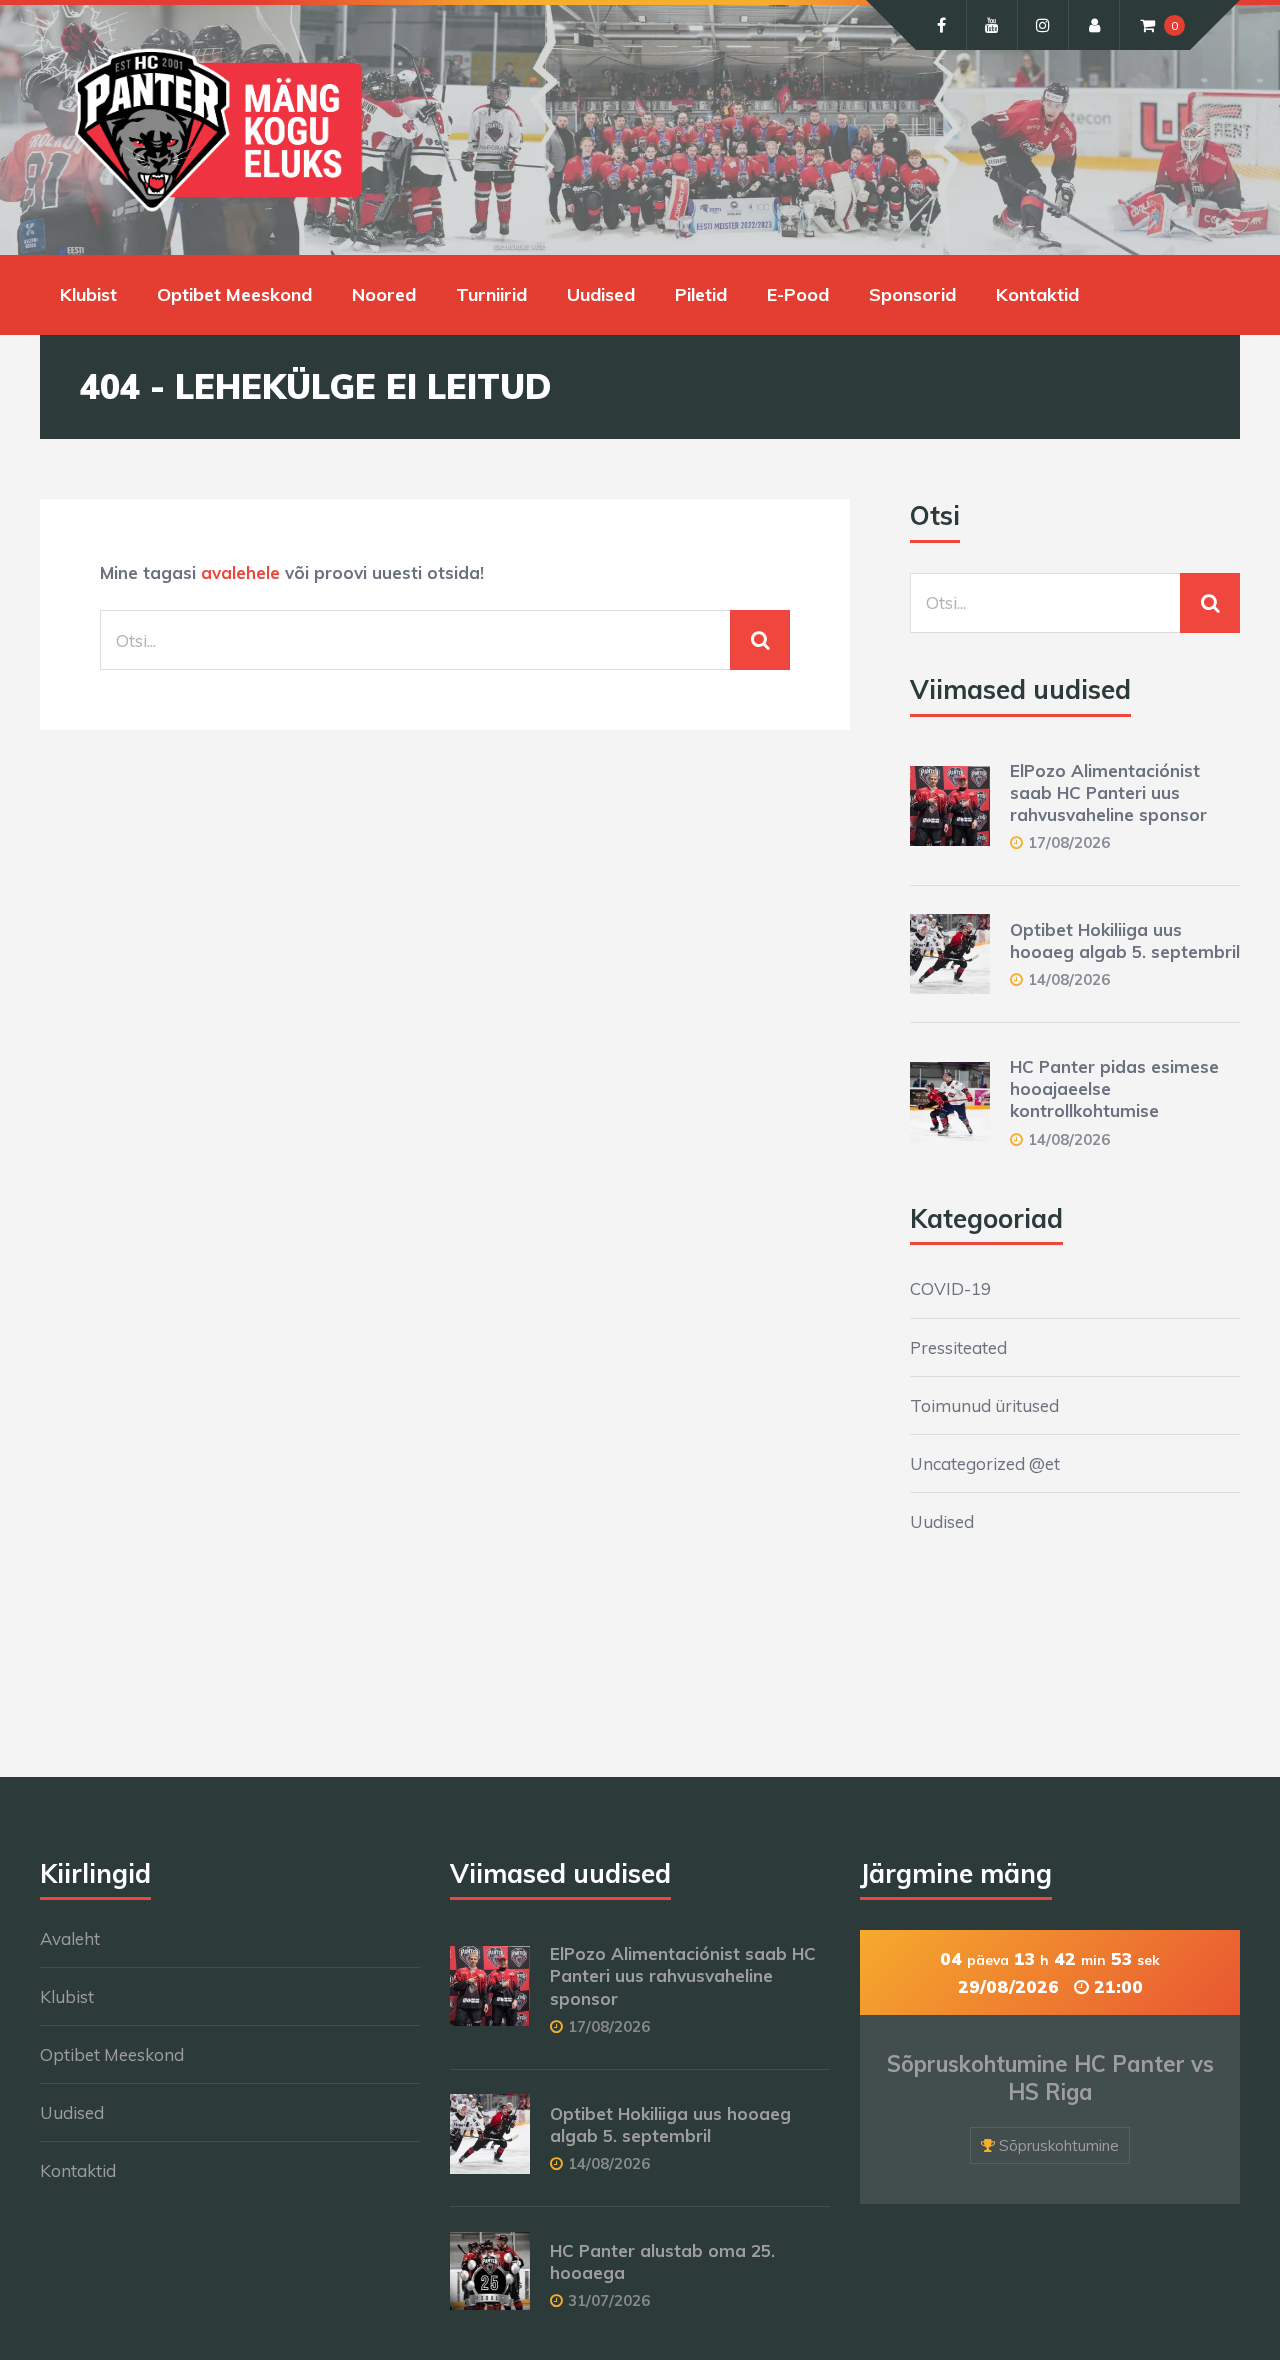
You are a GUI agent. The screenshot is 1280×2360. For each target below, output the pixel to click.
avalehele (240, 572)
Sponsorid (912, 294)
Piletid (701, 294)
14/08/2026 (1069, 979)
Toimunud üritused (984, 1405)
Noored (384, 294)
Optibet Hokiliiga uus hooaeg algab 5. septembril (1125, 940)
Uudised (601, 294)
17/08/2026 (1069, 842)
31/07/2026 (609, 2300)
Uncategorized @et (985, 1463)
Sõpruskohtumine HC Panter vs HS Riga (1050, 2078)
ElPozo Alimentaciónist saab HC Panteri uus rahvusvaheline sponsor (1108, 792)
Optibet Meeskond (234, 294)
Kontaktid (1037, 294)
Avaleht (70, 1938)
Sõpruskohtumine (1059, 2145)
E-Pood (798, 294)
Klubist (88, 294)
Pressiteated (958, 1347)
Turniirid (491, 294)
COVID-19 (950, 1288)
